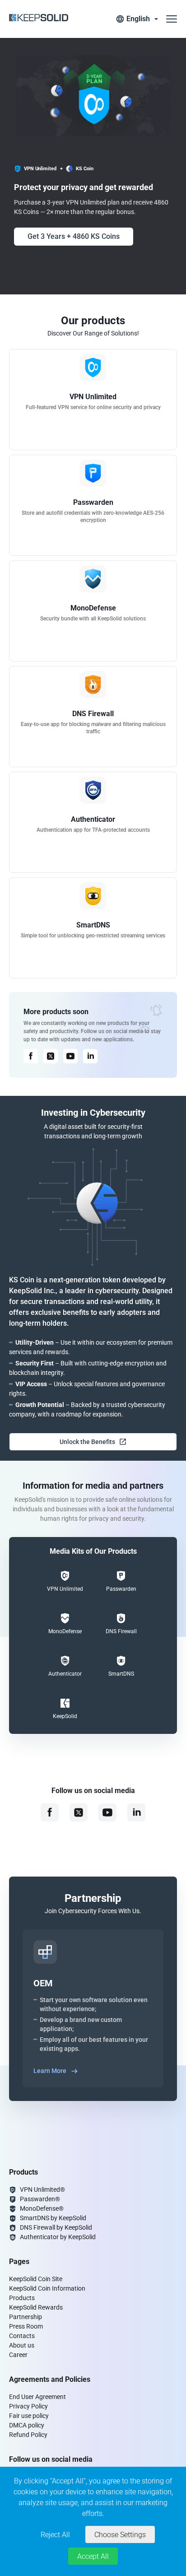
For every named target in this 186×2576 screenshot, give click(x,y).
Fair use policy (29, 2416)
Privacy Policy (28, 2406)
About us (22, 2345)
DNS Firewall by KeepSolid (56, 2227)
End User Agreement (37, 2397)
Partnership (26, 2317)
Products (22, 2298)
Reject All (55, 2535)
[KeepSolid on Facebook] (31, 1056)
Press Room (26, 2326)
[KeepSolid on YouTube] (70, 1056)
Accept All (93, 2556)
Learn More (50, 2071)
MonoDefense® (42, 2208)
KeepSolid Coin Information (47, 2288)
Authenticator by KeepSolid (58, 2237)
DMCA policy (27, 2425)
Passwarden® (40, 2199)
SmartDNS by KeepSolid (53, 2218)
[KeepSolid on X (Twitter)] (51, 1056)
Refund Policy (28, 2435)
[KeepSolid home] (39, 19)
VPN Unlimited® (42, 2189)
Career (18, 2355)
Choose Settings (120, 2535)
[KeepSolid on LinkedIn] (90, 1056)
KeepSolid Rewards (36, 2307)
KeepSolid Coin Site (36, 2279)
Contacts (22, 2336)
